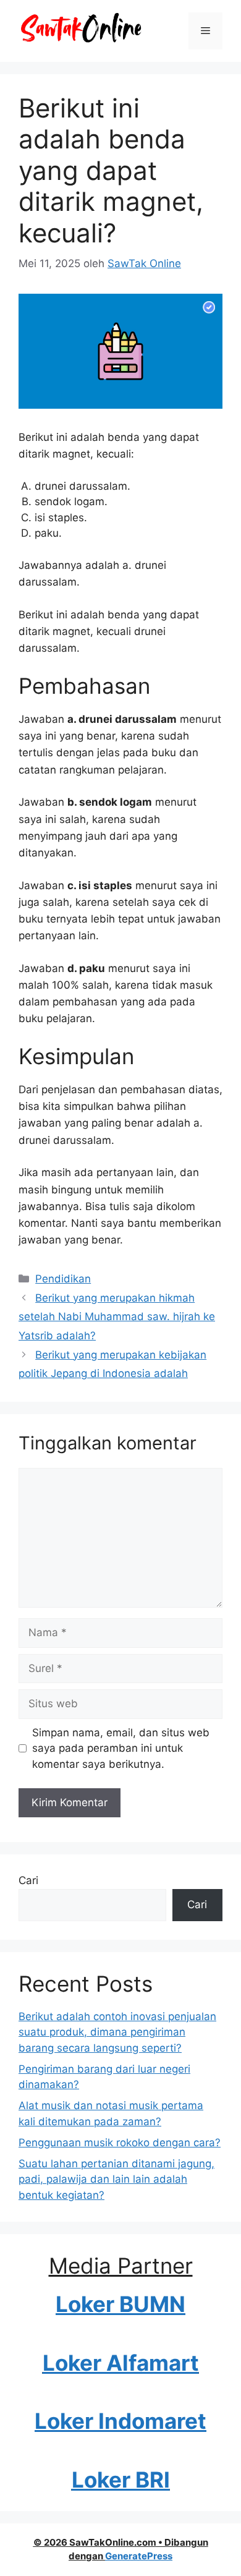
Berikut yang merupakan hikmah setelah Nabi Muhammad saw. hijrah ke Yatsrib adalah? (117, 1317)
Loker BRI (121, 2480)
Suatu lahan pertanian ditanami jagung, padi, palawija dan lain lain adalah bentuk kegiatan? (116, 2179)
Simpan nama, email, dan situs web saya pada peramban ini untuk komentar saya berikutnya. (121, 1748)
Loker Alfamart (121, 2363)
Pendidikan (63, 1279)
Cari (28, 1880)
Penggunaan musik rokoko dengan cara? (120, 2143)
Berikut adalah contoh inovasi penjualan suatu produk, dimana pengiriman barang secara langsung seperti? (117, 2032)
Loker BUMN (120, 2304)
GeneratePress (139, 2556)
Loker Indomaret (120, 2421)
